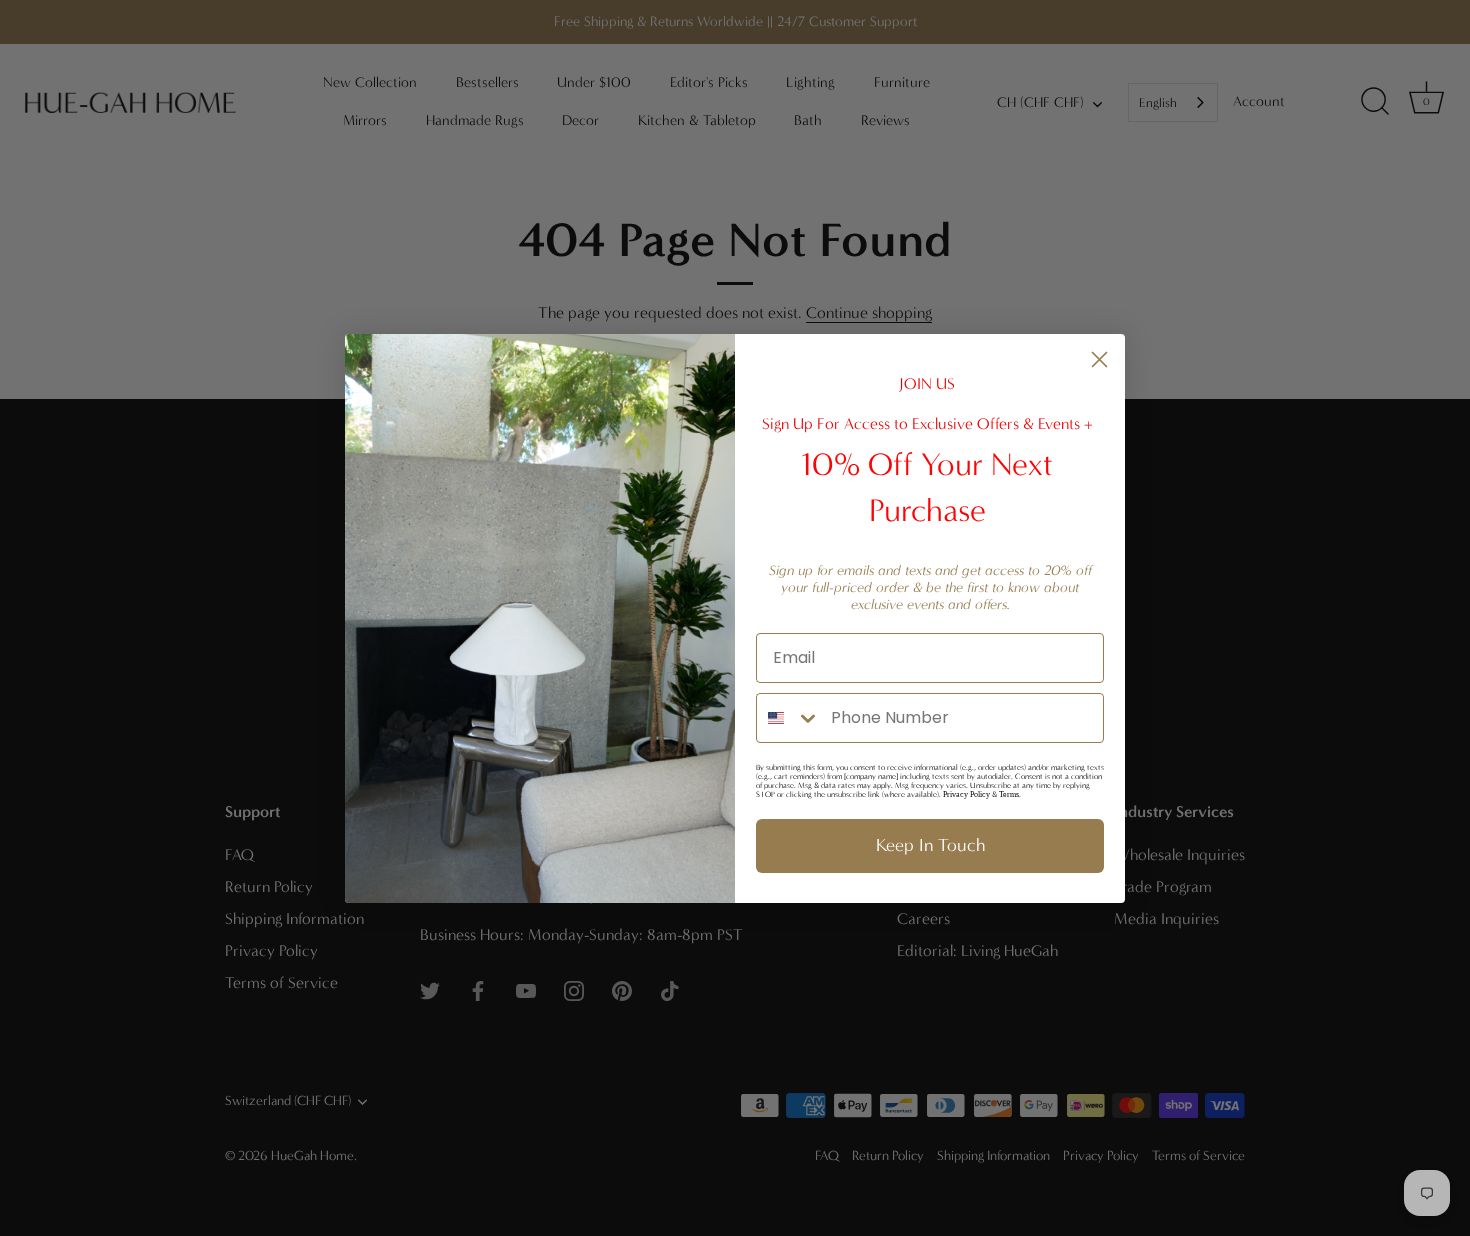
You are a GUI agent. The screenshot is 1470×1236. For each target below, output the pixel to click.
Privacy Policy (966, 794)
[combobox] (789, 718)
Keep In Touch (930, 845)
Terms (1009, 794)
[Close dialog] (1099, 359)
